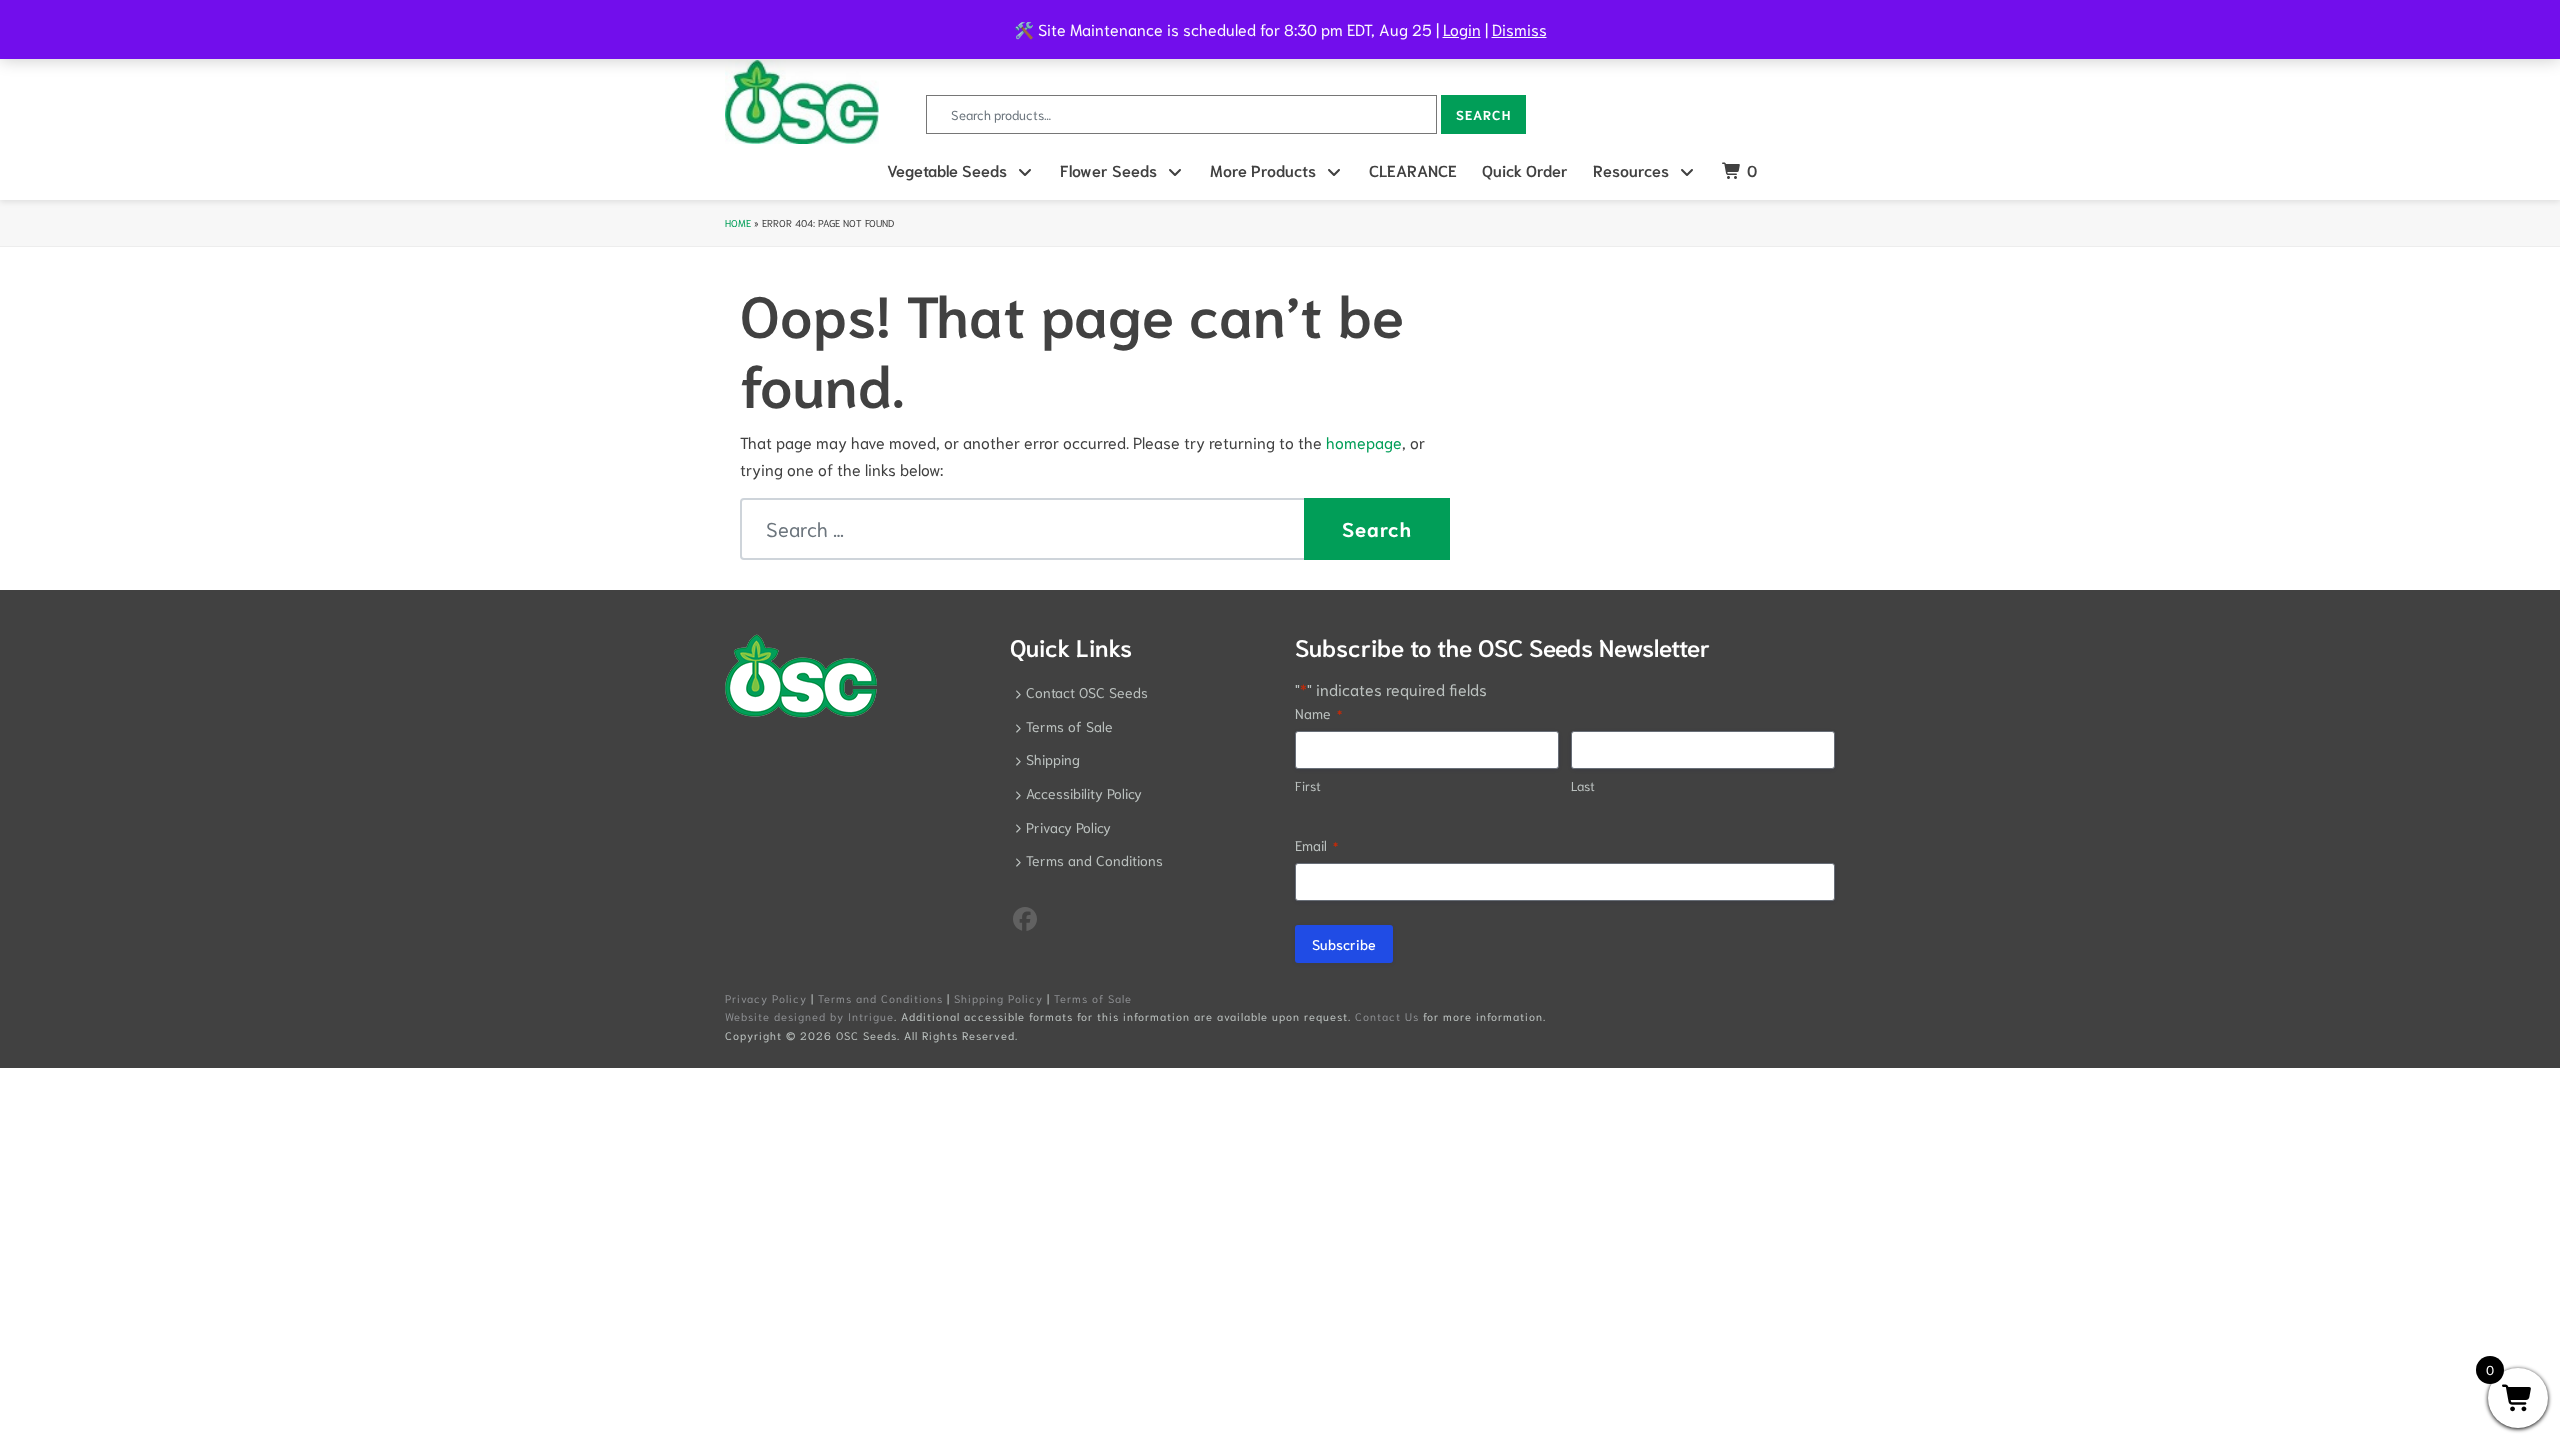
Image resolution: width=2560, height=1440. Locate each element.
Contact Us (1387, 1016)
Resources (1631, 169)
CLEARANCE (1413, 169)
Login (1462, 28)
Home (738, 222)
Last (1583, 785)
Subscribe (1344, 944)
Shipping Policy (998, 998)
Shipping (1053, 759)
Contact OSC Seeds (1087, 692)
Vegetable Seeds (947, 169)
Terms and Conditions (1094, 860)
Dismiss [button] (1519, 28)
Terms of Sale (1069, 726)
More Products (1263, 169)
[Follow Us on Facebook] (1025, 917)
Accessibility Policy (1084, 793)
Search (1483, 114)
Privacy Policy (1068, 827)
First (1308, 785)
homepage (1364, 441)
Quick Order (1525, 169)
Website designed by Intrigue (809, 1016)
